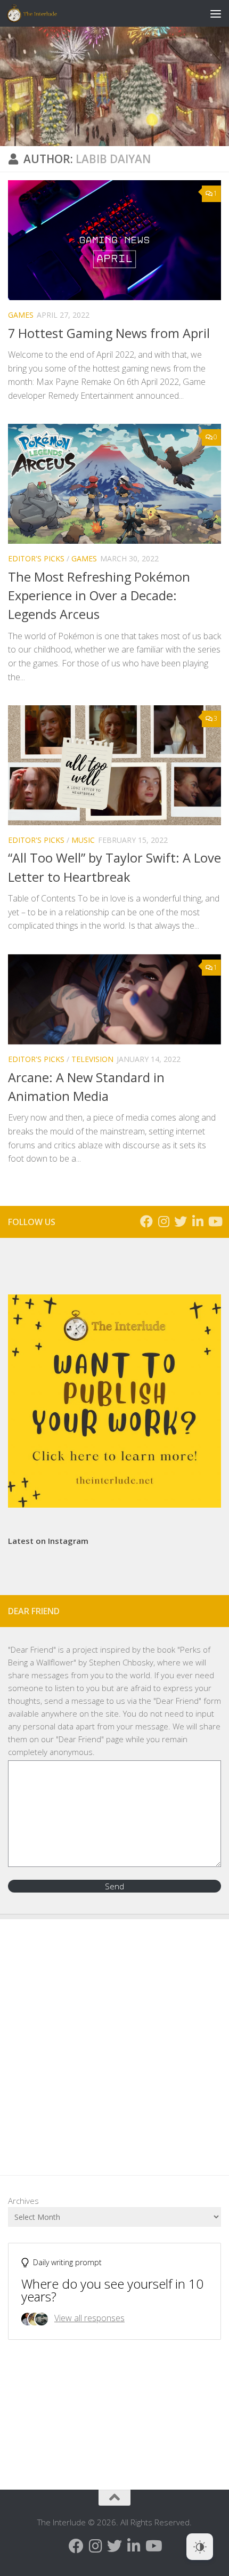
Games (21, 315)
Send (114, 1886)
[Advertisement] (114, 2039)
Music (83, 840)
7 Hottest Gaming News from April (109, 333)
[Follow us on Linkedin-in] (198, 1221)
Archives (23, 2201)
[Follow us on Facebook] (146, 1221)
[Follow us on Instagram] (163, 1221)
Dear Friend (32, 1649)
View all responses (89, 2318)
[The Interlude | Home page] (40, 13)
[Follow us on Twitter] (181, 1221)
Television (92, 1059)
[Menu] (216, 13)
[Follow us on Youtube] (215, 1221)
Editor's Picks (36, 558)
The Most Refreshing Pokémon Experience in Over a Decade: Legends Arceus (99, 596)
